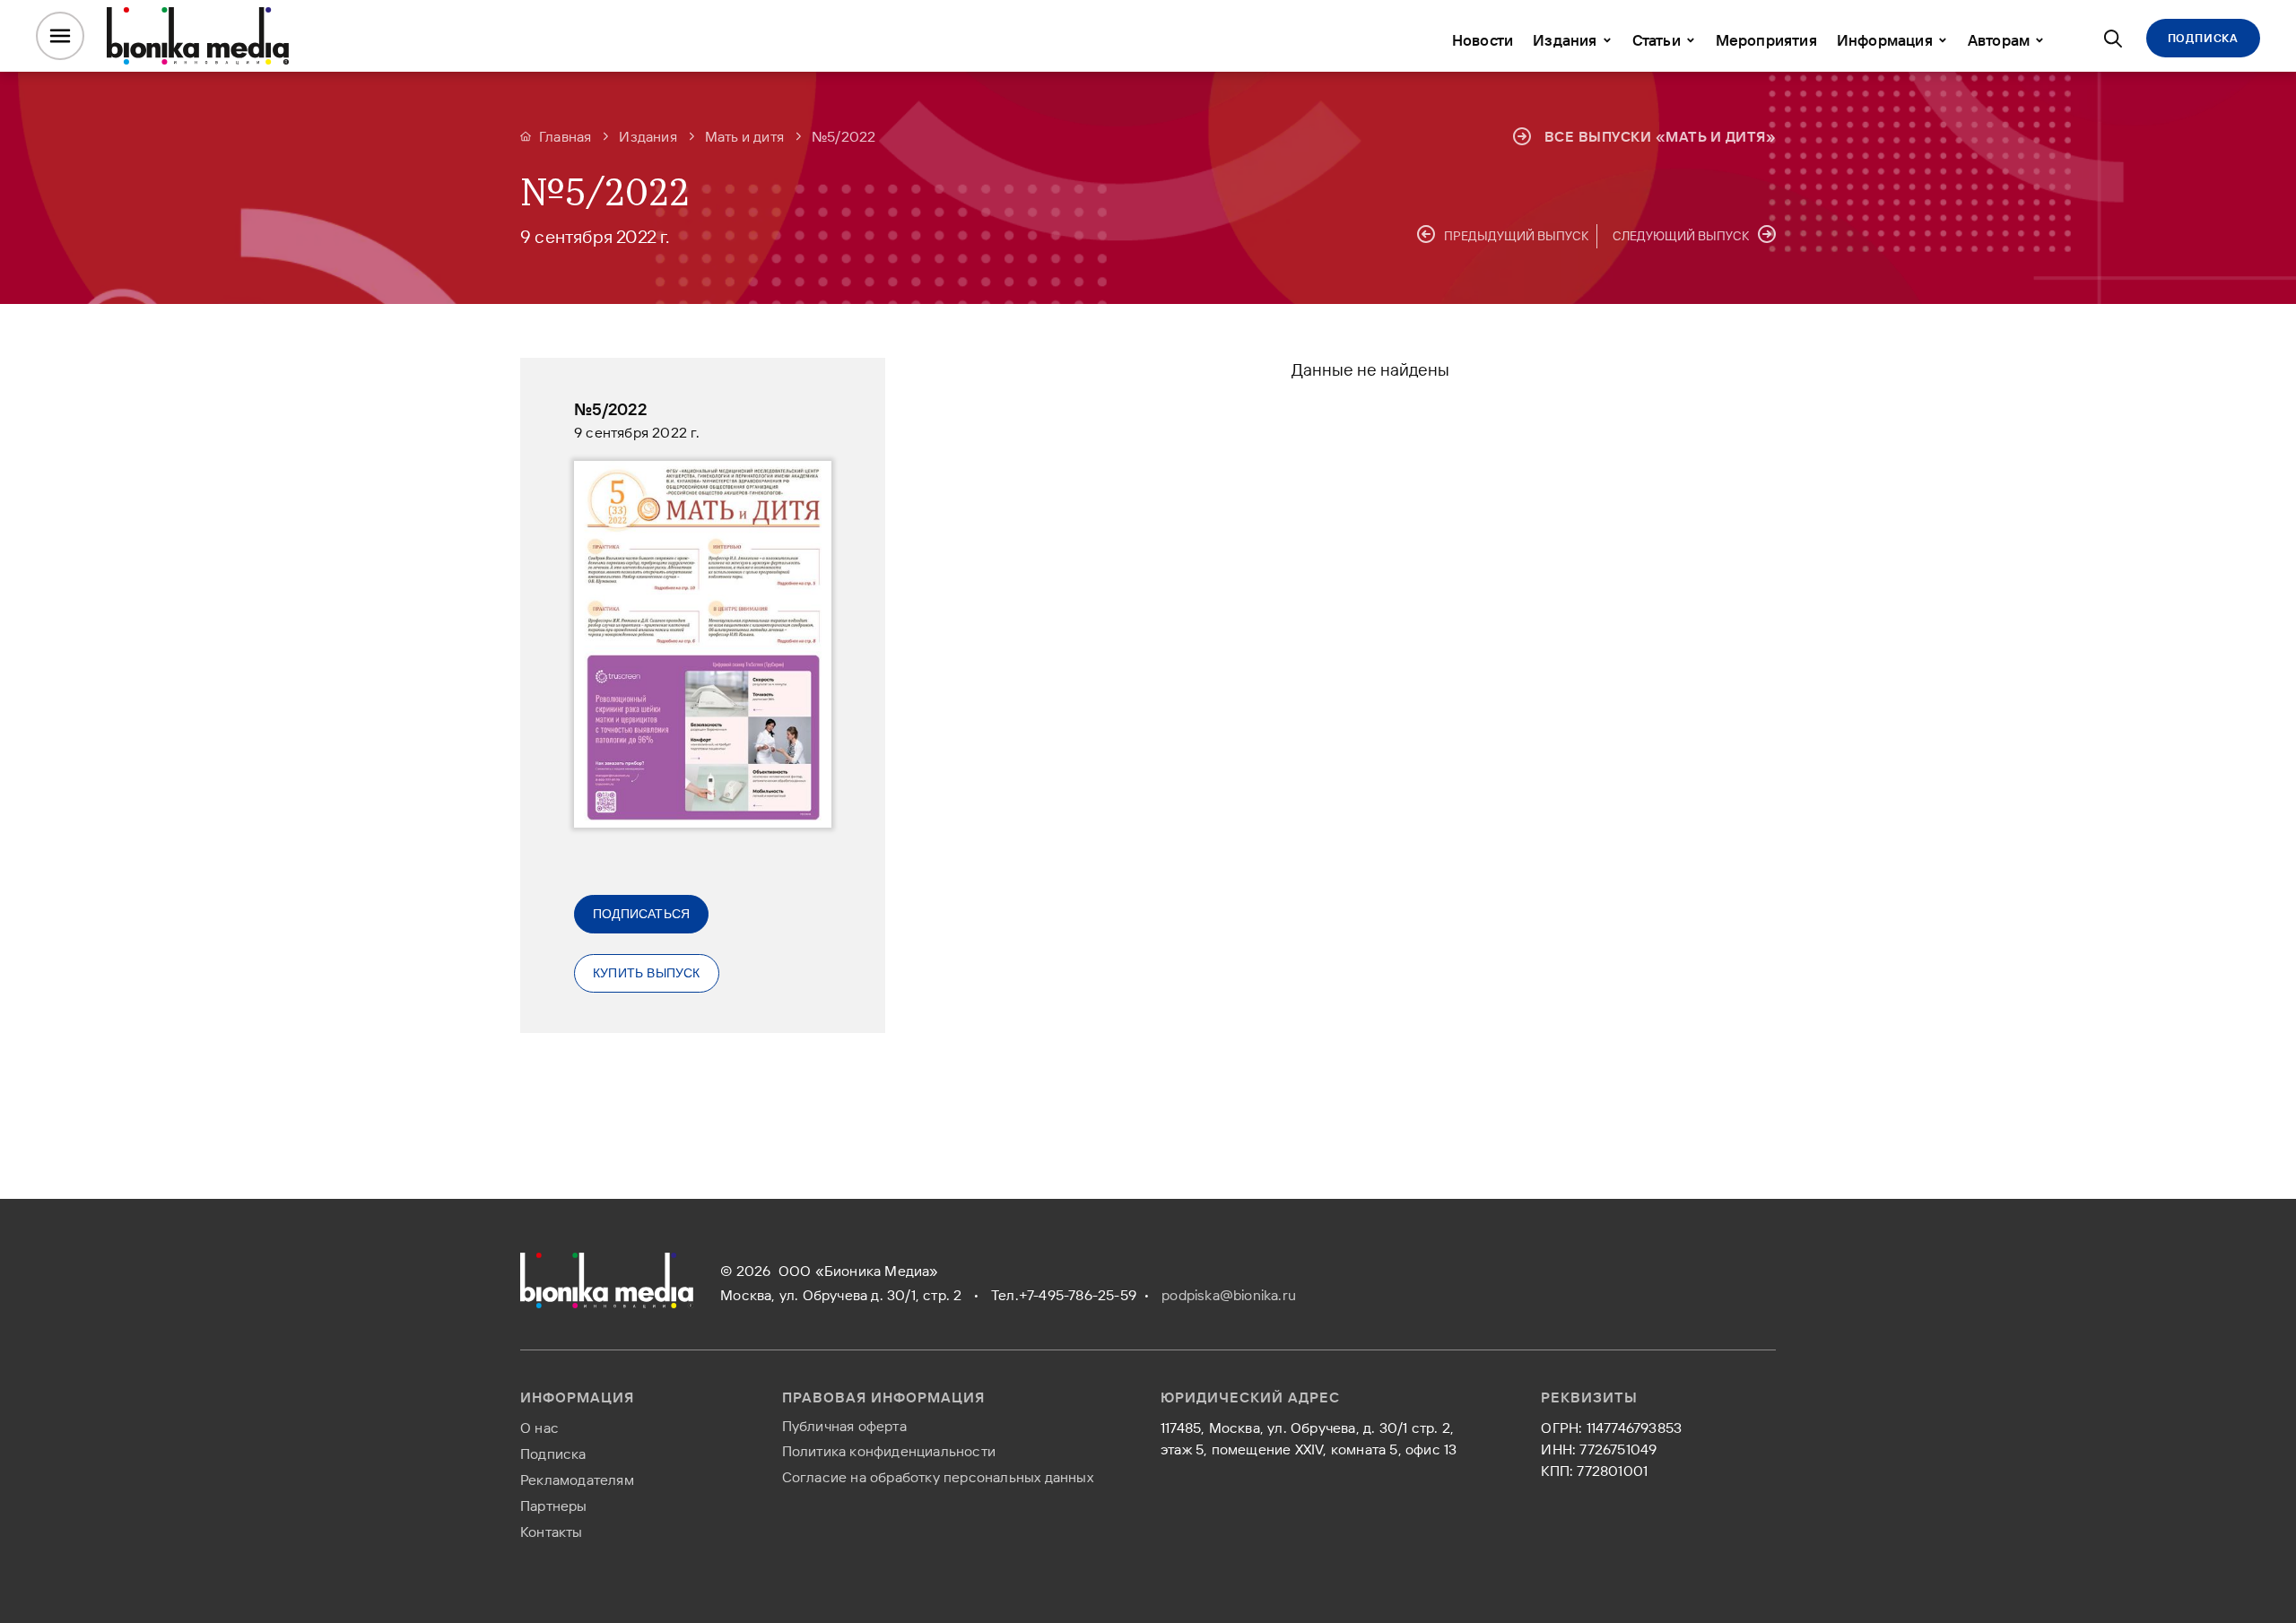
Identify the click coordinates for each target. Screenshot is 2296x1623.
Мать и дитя (744, 136)
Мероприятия (1766, 40)
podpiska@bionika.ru (1229, 1295)
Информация (1885, 40)
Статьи (1657, 40)
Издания (1565, 40)
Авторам (1999, 40)
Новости (1483, 40)
